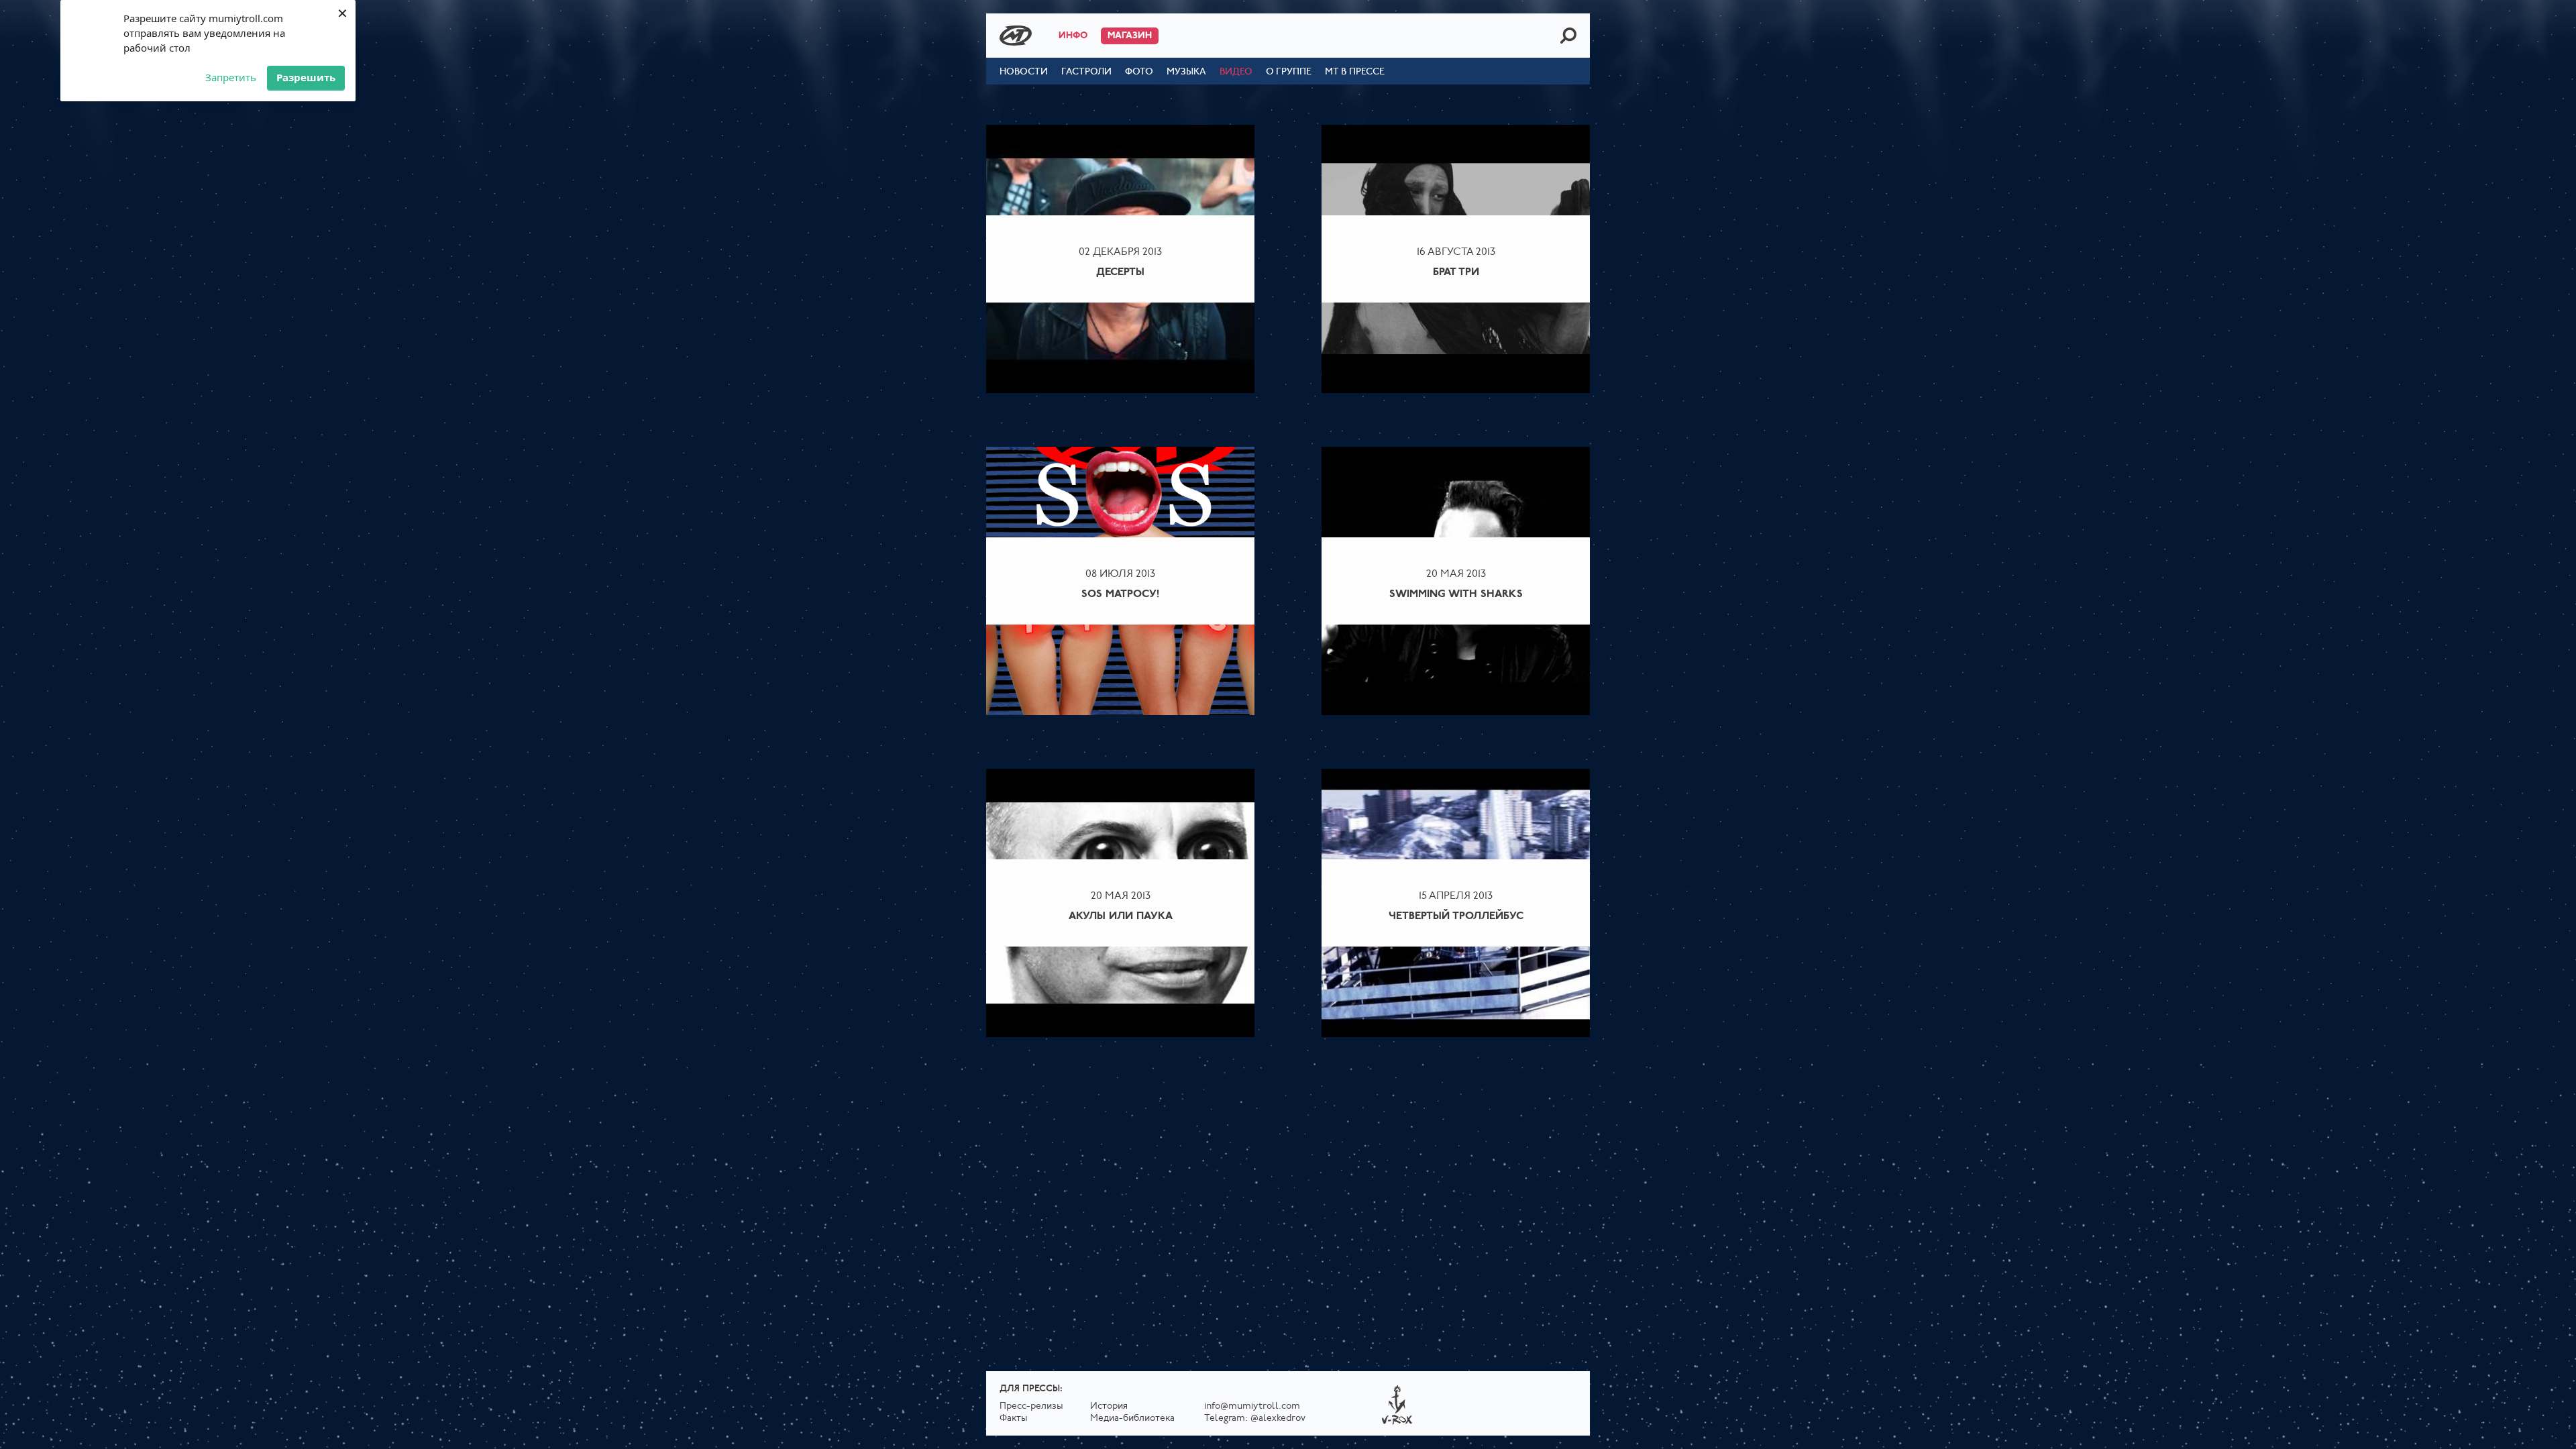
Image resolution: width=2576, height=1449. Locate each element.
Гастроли (1086, 72)
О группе (1289, 72)
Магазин (1130, 36)
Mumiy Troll (1016, 36)
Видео (1236, 72)
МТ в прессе (1355, 72)
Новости (1024, 72)
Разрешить (306, 77)
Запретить (231, 77)
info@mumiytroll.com (1252, 1406)
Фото (1139, 72)
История (1109, 1406)
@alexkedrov (1278, 1418)
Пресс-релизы (1031, 1406)
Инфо (1073, 36)
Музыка (1186, 72)
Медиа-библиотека (1132, 1418)
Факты (1014, 1418)
